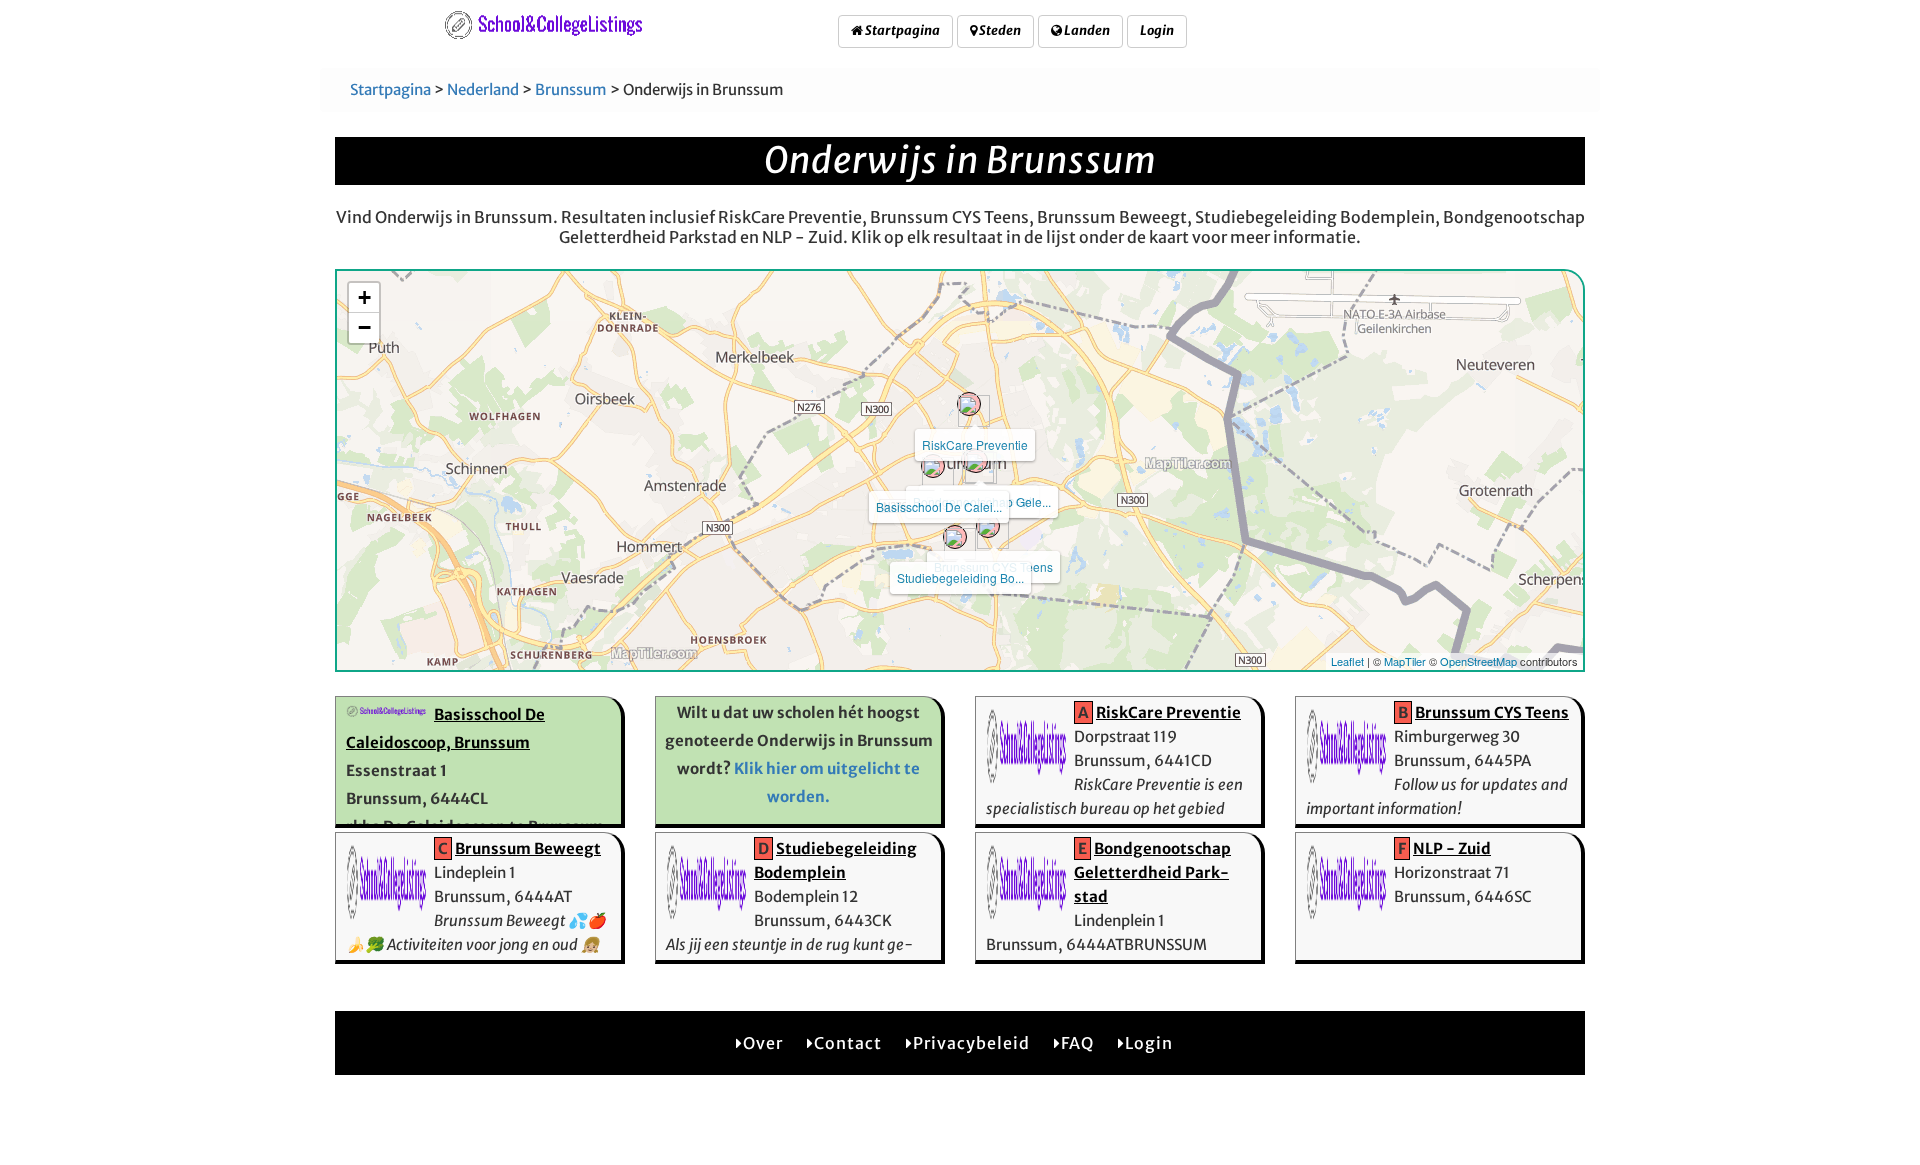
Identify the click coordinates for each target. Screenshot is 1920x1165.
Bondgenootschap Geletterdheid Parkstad (1152, 872)
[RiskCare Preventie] (969, 404)
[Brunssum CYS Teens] (988, 526)
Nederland (483, 89)
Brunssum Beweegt (528, 848)
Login (1157, 30)
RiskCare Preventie (975, 444)
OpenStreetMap (1478, 661)
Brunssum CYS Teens (1492, 712)
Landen (1086, 30)
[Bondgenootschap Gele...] (976, 461)
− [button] (364, 327)
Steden (999, 30)
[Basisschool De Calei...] (933, 466)
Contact (848, 1043)
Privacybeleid (971, 1043)
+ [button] (364, 297)
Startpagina (901, 30)
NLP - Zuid (1452, 848)
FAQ (1077, 1043)
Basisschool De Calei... (939, 506)
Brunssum (571, 89)
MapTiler (1405, 661)
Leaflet (1347, 661)
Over (763, 1043)
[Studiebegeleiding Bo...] (955, 537)
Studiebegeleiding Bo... (960, 577)
